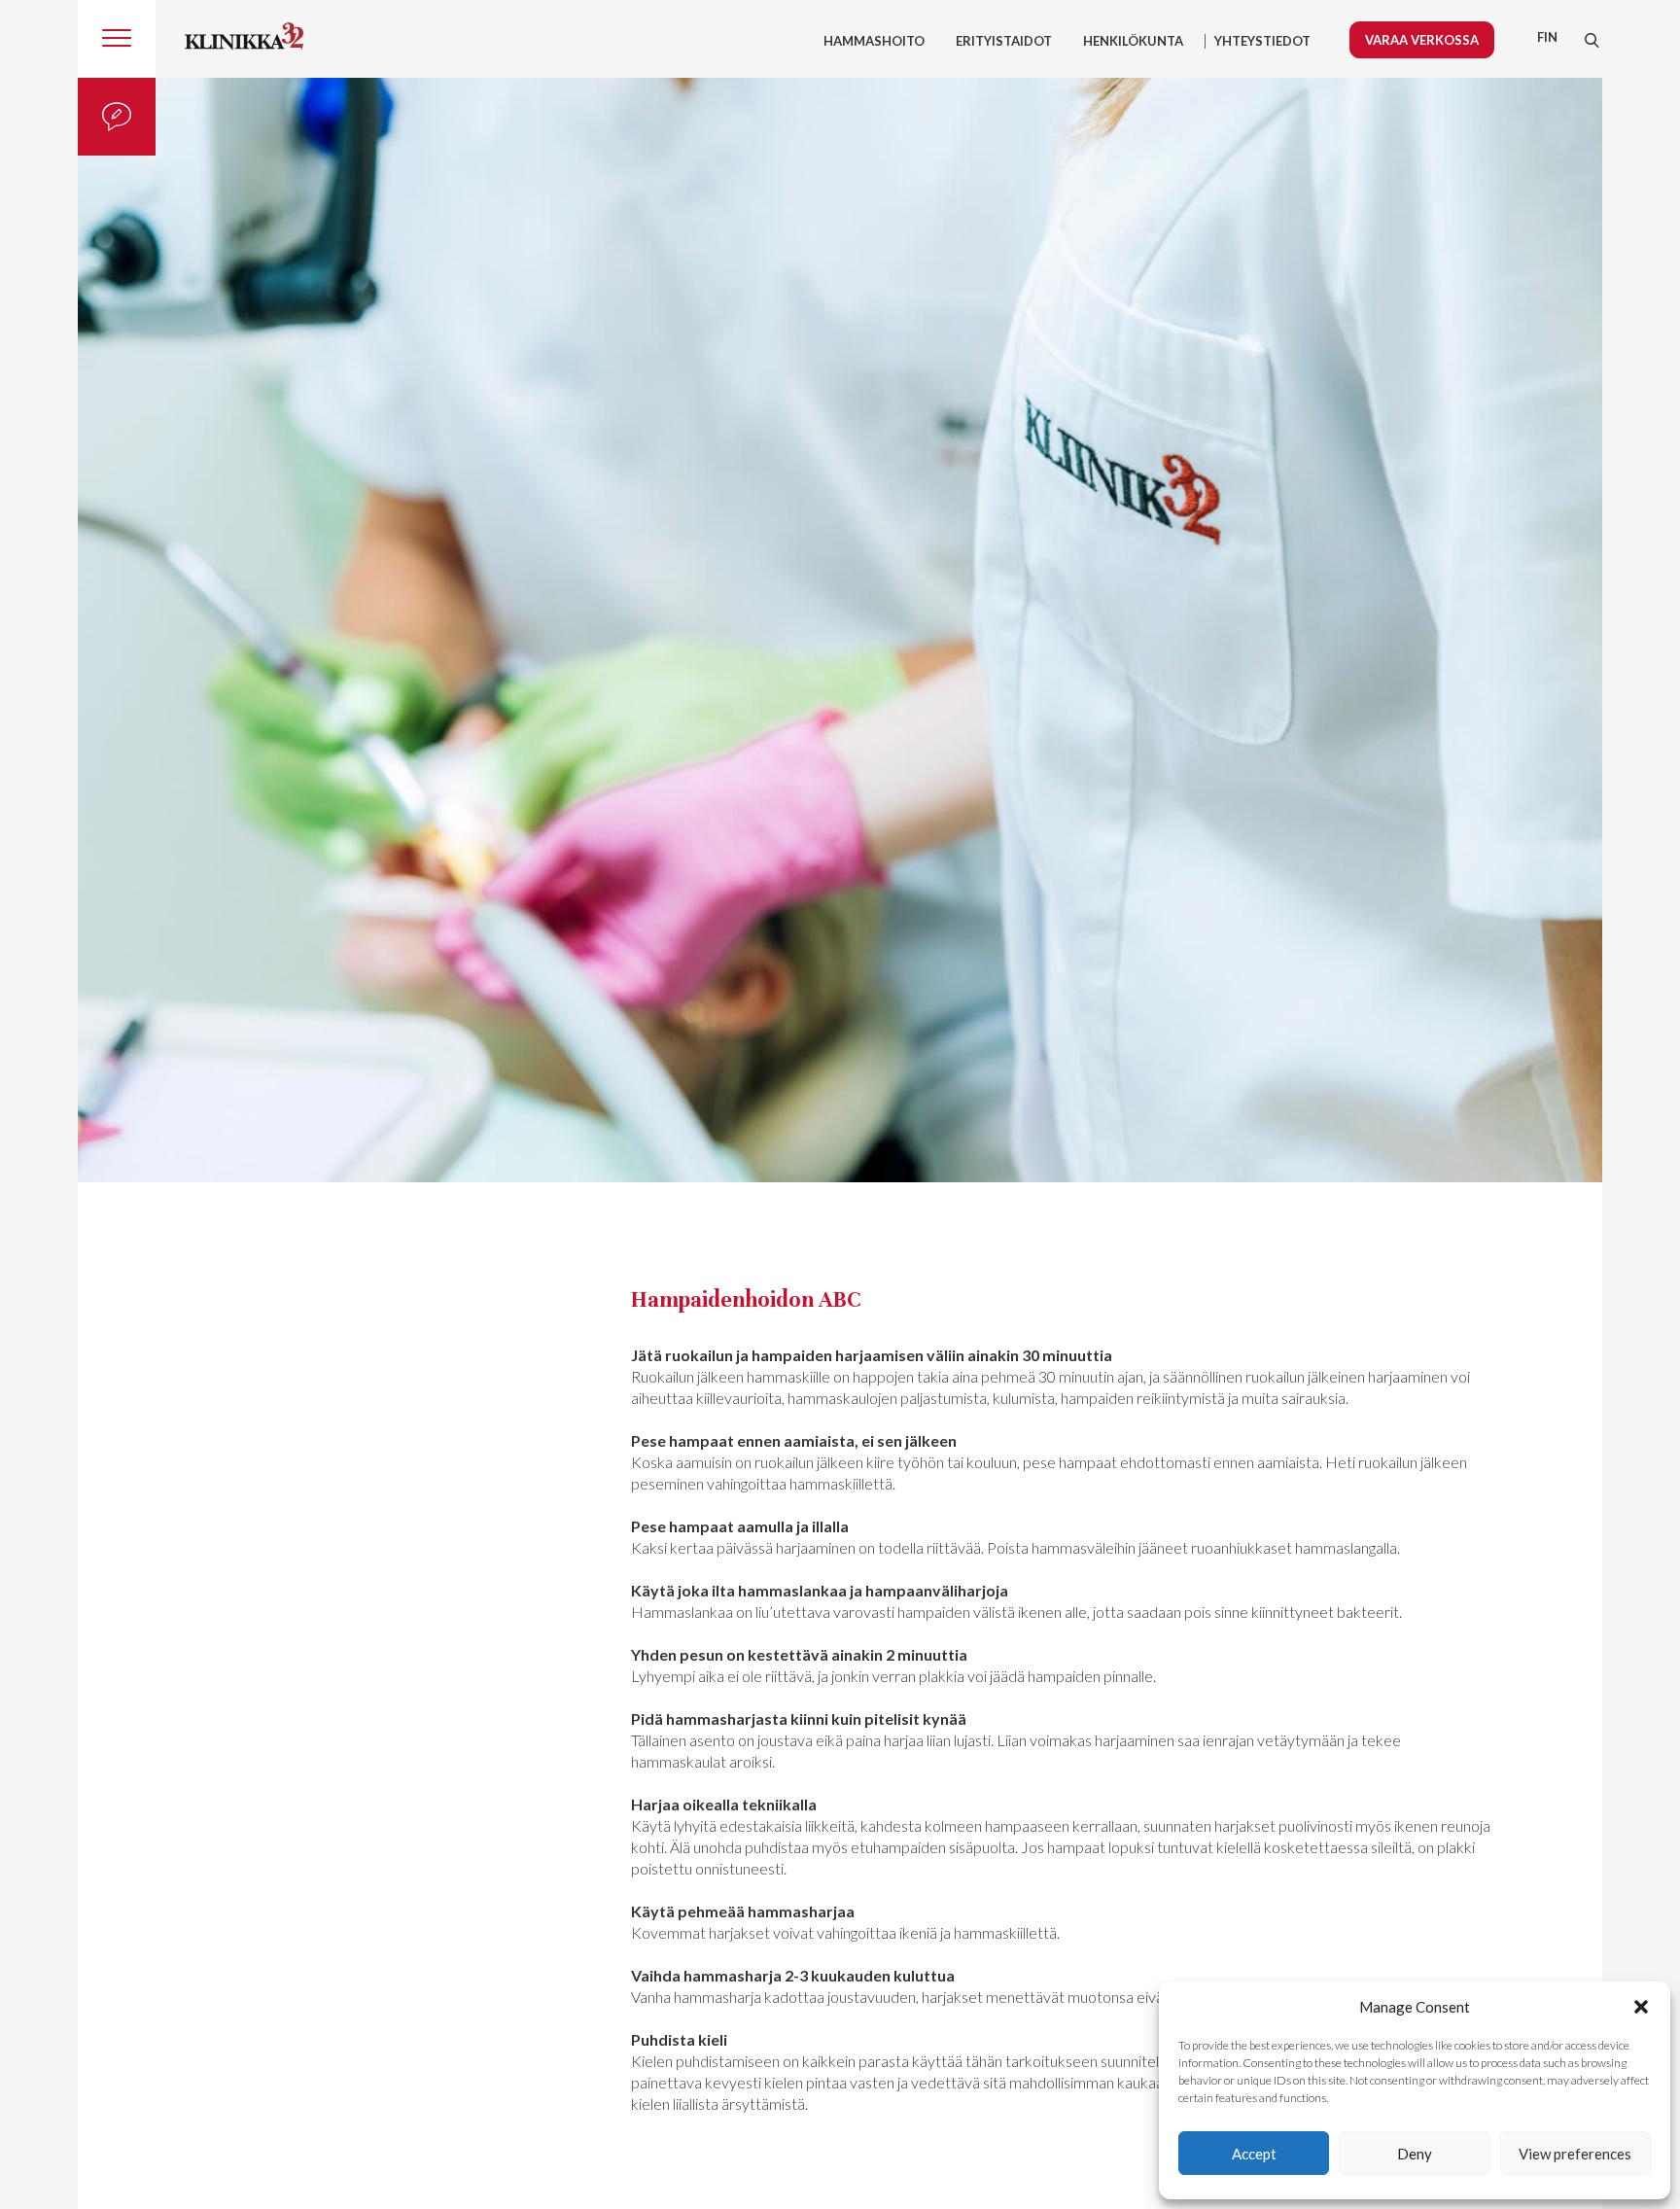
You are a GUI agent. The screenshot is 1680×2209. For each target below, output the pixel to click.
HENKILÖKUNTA (1133, 41)
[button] (1641, 2007)
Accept (1254, 2154)
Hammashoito (874, 41)
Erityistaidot (1004, 41)
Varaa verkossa (1422, 40)
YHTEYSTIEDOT (1262, 41)
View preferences (1575, 2154)
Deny (1415, 2154)
